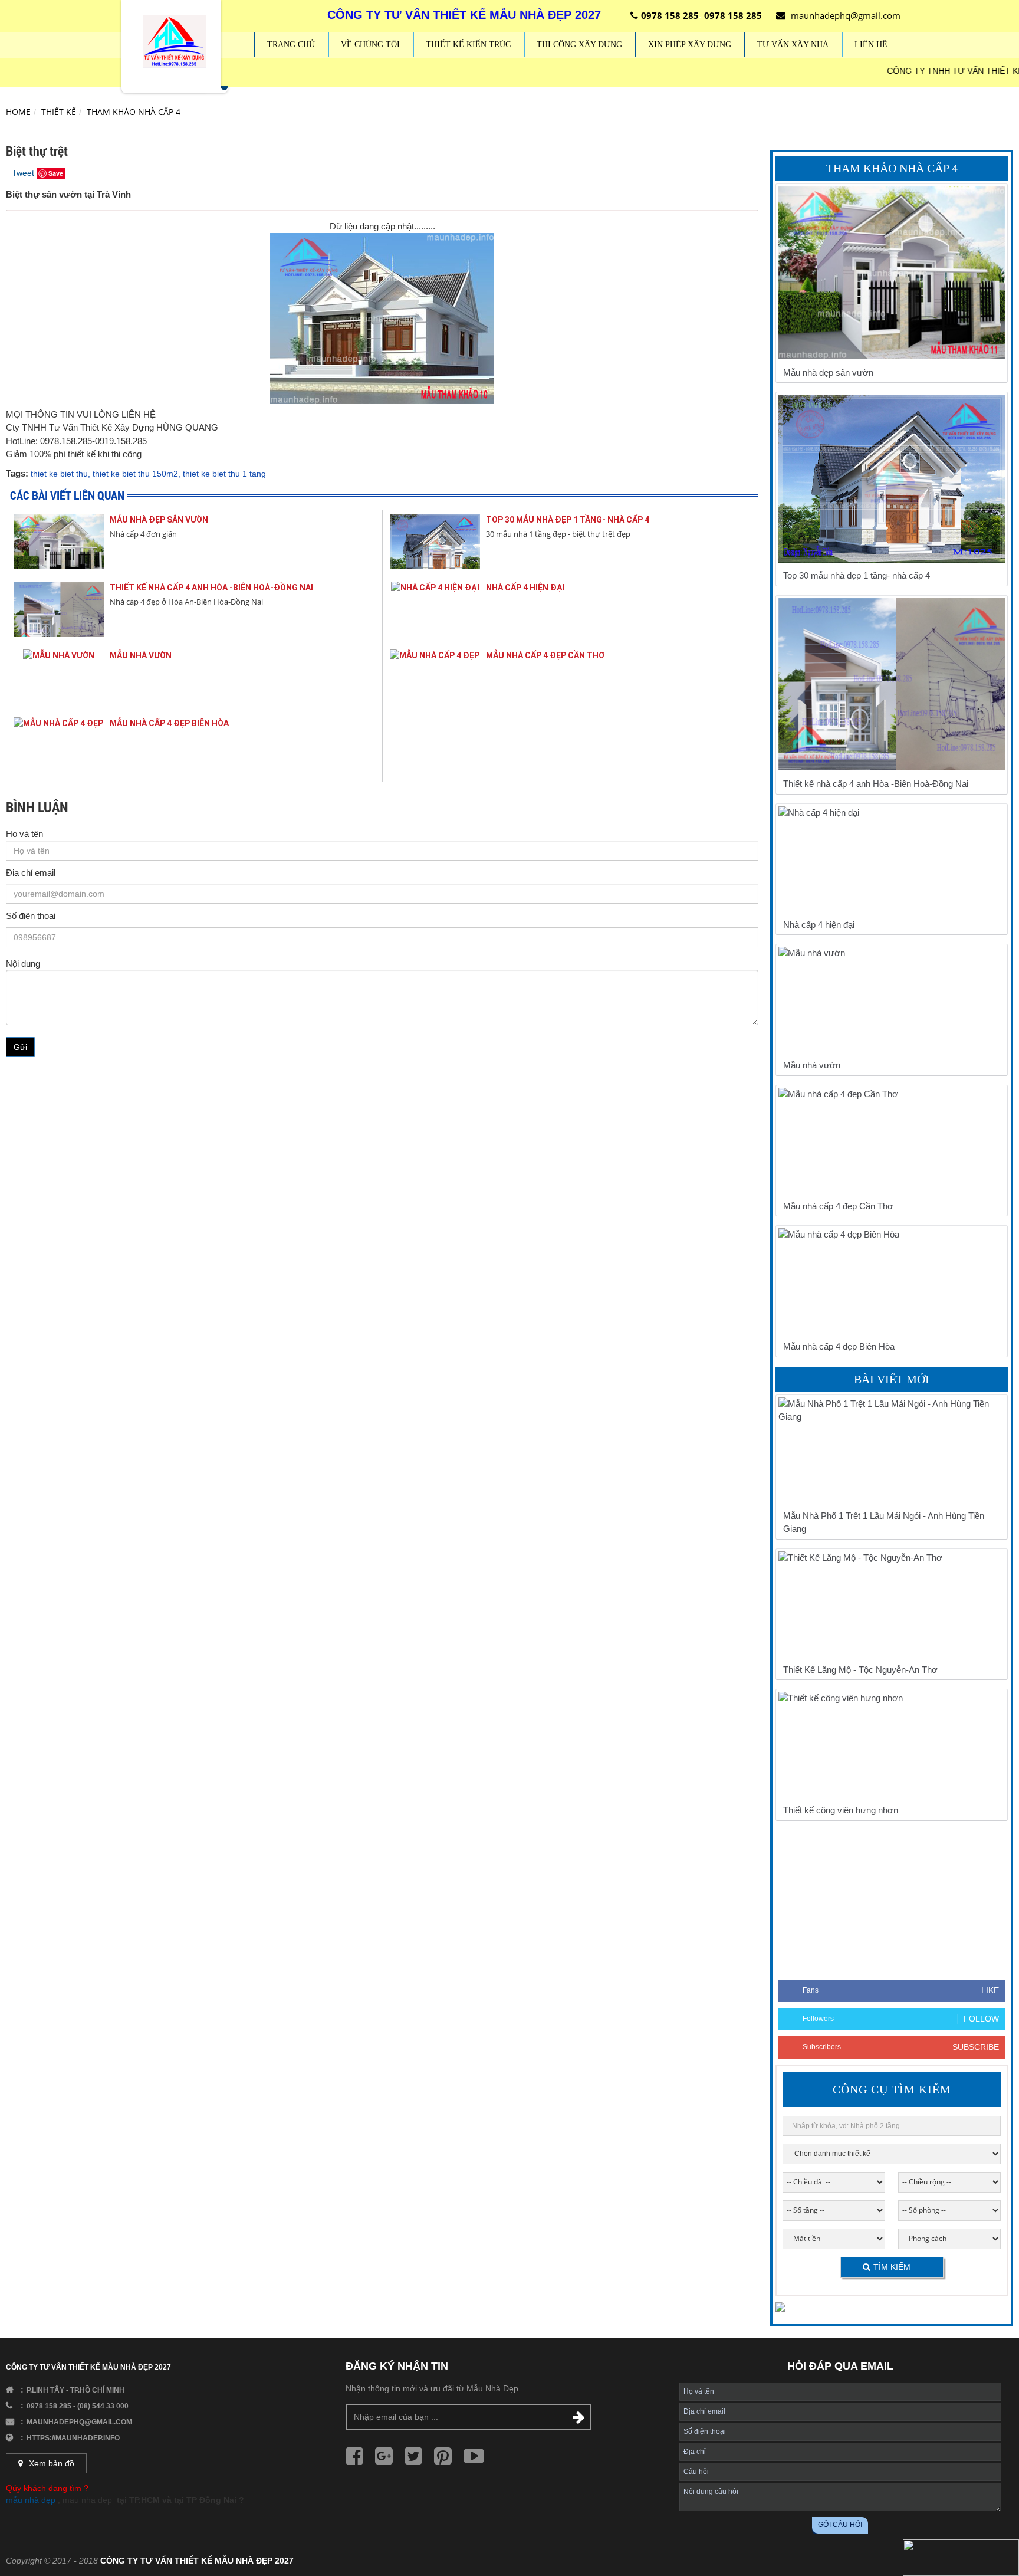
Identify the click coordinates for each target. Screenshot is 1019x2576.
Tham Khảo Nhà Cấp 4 (134, 112)
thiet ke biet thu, (60, 474)
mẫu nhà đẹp (31, 2500)
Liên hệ (871, 45)
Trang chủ (291, 45)
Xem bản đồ (52, 2463)
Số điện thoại (31, 916)
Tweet (23, 173)
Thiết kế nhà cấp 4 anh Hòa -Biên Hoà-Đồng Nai (211, 588)
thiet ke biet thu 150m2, (137, 474)
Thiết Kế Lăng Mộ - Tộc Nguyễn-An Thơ (860, 1670)
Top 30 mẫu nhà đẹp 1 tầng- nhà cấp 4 (568, 520)
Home (18, 112)
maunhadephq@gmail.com (846, 15)
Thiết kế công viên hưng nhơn (841, 1810)
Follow (981, 2019)
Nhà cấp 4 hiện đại (525, 588)
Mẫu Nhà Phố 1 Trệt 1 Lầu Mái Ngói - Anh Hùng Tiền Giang (884, 1522)
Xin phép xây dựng (690, 45)
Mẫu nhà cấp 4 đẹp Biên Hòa (169, 723)
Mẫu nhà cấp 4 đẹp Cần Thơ (545, 655)
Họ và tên (24, 834)
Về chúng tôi (370, 45)
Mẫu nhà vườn (141, 655)
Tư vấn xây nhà (793, 45)
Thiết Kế (59, 112)
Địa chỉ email (31, 873)
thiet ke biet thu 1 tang (224, 474)
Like (990, 1990)
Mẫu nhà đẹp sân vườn (159, 520)
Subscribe (976, 2047)
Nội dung (23, 964)
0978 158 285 (670, 15)
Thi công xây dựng (579, 45)
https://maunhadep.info (73, 2438)
